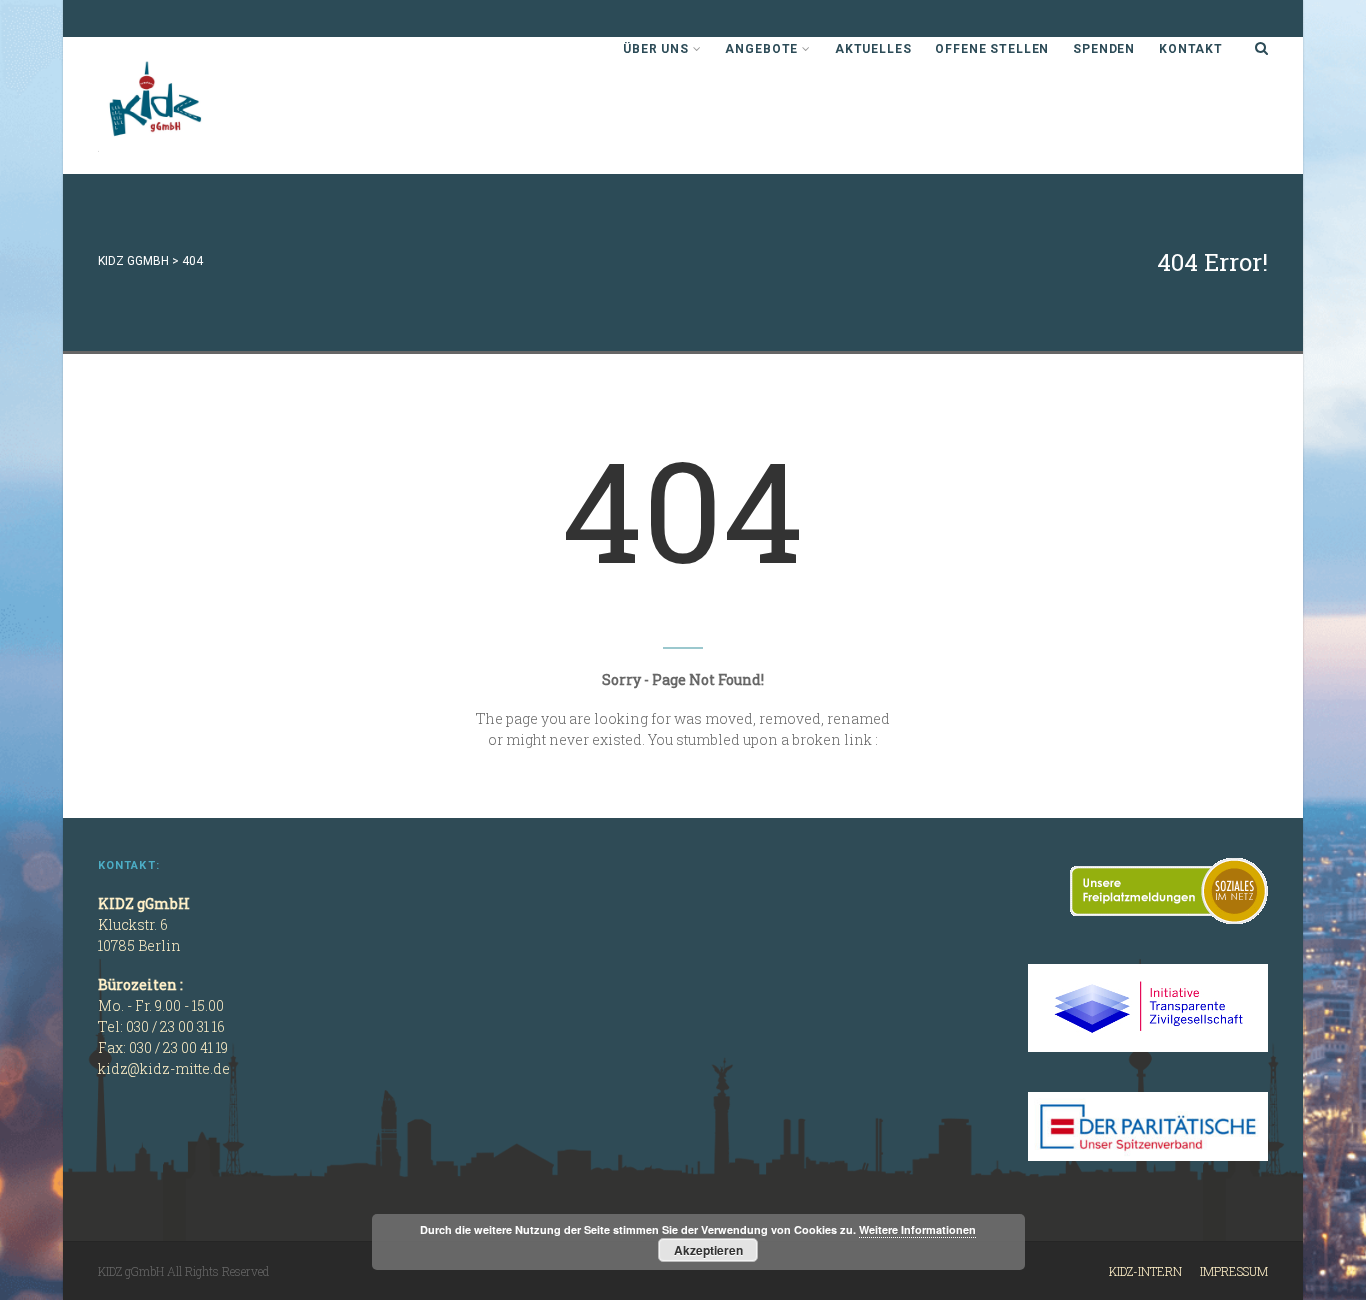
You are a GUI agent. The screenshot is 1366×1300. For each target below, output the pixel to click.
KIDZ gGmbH (248, 105)
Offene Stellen (992, 49)
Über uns (656, 49)
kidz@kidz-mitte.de (164, 1068)
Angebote (761, 49)
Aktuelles (873, 49)
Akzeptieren (708, 1250)
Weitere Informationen (917, 1229)
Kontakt (1191, 49)
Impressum (1234, 1271)
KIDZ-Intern (1145, 1271)
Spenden (1104, 49)
